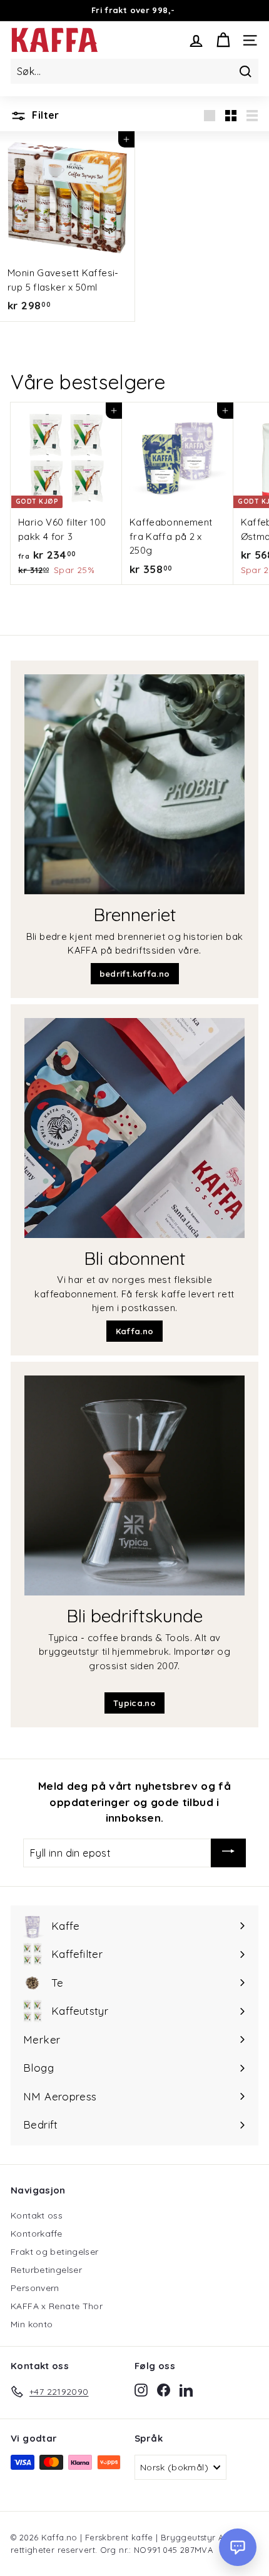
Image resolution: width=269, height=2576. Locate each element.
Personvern (35, 2288)
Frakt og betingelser (55, 2252)
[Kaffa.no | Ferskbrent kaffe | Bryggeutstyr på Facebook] (164, 2390)
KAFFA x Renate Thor (57, 2306)
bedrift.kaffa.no (135, 974)
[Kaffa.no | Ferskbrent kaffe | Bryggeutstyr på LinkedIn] (186, 2390)
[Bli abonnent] (134, 1128)
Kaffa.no (135, 1331)
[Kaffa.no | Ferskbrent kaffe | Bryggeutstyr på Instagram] (141, 2390)
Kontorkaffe (36, 2234)
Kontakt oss (37, 2215)
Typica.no (134, 1703)
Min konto (32, 2324)
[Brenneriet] (134, 784)
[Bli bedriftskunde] (134, 1485)
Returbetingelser (46, 2270)
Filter (44, 115)
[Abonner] (228, 1853)
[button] (238, 2547)
